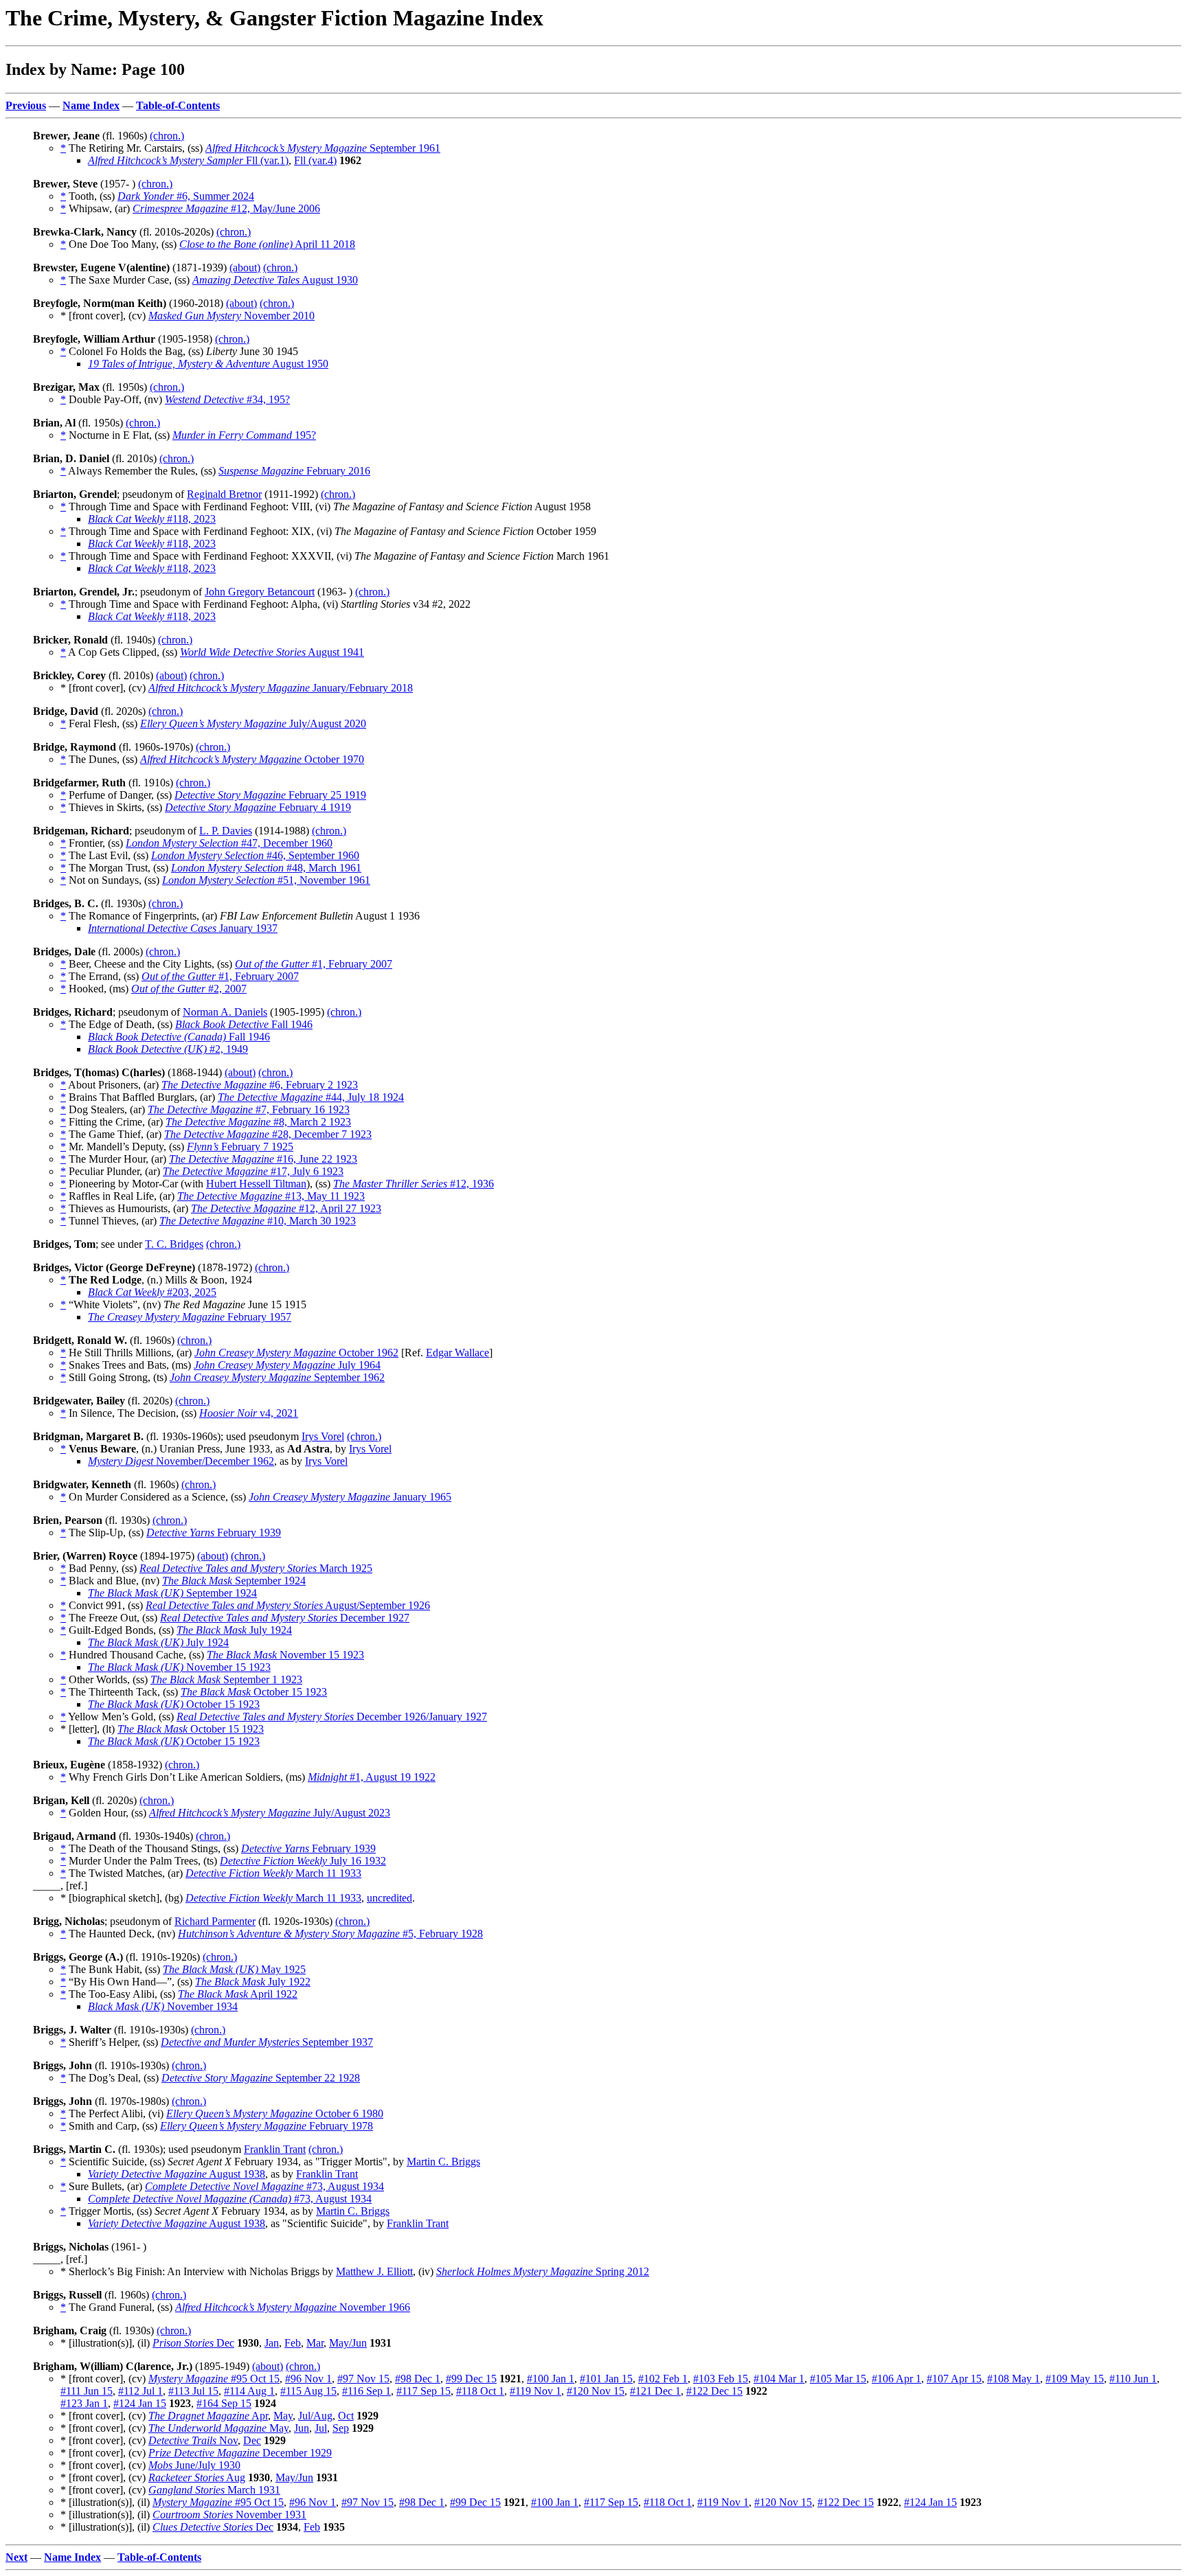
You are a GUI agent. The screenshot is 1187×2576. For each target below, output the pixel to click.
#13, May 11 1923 (271, 1196)
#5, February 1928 (330, 1934)
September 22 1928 (261, 2078)
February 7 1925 (240, 1147)
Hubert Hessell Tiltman (256, 1184)
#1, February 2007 (314, 964)
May (283, 2416)
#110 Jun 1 (1133, 2379)
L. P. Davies (226, 831)
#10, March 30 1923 (258, 1221)
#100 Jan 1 (551, 2379)
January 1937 (183, 928)
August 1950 (208, 364)
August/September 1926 (288, 1605)
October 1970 (252, 759)
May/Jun (348, 2343)
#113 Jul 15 (193, 2391)
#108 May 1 (1014, 2379)
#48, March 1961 (266, 868)
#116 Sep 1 (366, 2391)
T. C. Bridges (174, 1244)
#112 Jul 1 (140, 2391)
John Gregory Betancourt (260, 592)
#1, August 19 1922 (372, 1777)
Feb (293, 2343)
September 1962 (277, 1377)
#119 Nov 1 (535, 2391)
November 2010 (231, 316)
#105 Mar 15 (838, 2379)
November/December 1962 (181, 1461)
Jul (321, 2428)
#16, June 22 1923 (263, 1159)
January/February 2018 (281, 688)
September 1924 (234, 1581)
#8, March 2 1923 (258, 1122)
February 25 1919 (270, 795)
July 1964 (287, 1365)
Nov (193, 2440)
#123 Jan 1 (84, 2403)
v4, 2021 (249, 1413)
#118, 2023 (152, 519)
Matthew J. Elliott (374, 2271)
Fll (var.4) (315, 160)
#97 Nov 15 (363, 2379)
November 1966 (293, 2307)
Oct (346, 2416)
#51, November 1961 (266, 880)
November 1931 (229, 2515)
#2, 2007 (189, 989)
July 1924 (234, 1630)
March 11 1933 (273, 1873)
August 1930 (275, 280)
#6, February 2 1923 (260, 1085)
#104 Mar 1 (779, 2379)
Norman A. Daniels (225, 1012)
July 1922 (253, 1982)
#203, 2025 (152, 1292)
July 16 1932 (303, 1861)
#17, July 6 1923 (253, 1171)
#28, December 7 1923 (268, 1134)
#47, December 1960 (229, 843)
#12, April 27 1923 (286, 1208)
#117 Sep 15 (423, 2391)
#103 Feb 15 (721, 2379)
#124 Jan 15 (140, 2403)
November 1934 (163, 2006)
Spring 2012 (543, 2271)
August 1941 (272, 652)
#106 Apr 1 (896, 2379)
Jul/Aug (315, 2416)
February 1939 (214, 1532)
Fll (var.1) (188, 160)
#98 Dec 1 (418, 2379)
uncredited (389, 1898)
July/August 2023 (270, 1813)
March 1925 (256, 1568)
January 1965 (350, 1497)
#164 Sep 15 (224, 2403)
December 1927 (285, 1618)
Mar (315, 2343)
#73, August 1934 (264, 2186)
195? (244, 435)
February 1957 (190, 1317)
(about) (245, 267)
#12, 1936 (414, 1184)
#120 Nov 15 (596, 2391)
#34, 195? (227, 399)
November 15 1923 (285, 1655)
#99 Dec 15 (471, 2379)
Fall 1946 (244, 1024)
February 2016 (294, 471)
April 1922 (238, 1994)
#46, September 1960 (255, 855)
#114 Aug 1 (249, 2391)
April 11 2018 (267, 244)
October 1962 (296, 1353)
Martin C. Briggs (443, 2162)
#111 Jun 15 (87, 2391)
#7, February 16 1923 (249, 1109)
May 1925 (234, 1969)
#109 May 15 (1075, 2379)
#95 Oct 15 (214, 2379)
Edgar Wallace (457, 1353)
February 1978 (267, 2126)
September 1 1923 (226, 1679)
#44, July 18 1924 (311, 1097)
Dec (193, 2343)
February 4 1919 (258, 807)
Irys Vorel (323, 1436)
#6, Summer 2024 (186, 196)
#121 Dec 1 (655, 2391)
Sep (341, 2428)
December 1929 (240, 2453)
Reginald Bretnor (224, 494)
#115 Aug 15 (308, 2391)
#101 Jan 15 (606, 2379)
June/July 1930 (194, 2465)
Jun (302, 2428)
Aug (197, 2477)
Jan (272, 2343)
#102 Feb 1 (663, 2379)
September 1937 (267, 2042)
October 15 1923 (254, 1692)
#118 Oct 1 (480, 2391)
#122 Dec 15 (714, 2391)
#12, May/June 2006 (226, 208)
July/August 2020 (253, 723)
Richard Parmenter (215, 1921)
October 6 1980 (275, 2113)
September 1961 (323, 148)
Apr (208, 2416)
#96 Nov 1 (308, 2379)
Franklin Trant (275, 2149)
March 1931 (214, 2490)
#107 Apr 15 (954, 2379)
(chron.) (167, 136)
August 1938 (177, 2174)
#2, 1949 (168, 1049)
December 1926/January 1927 (332, 1717)
